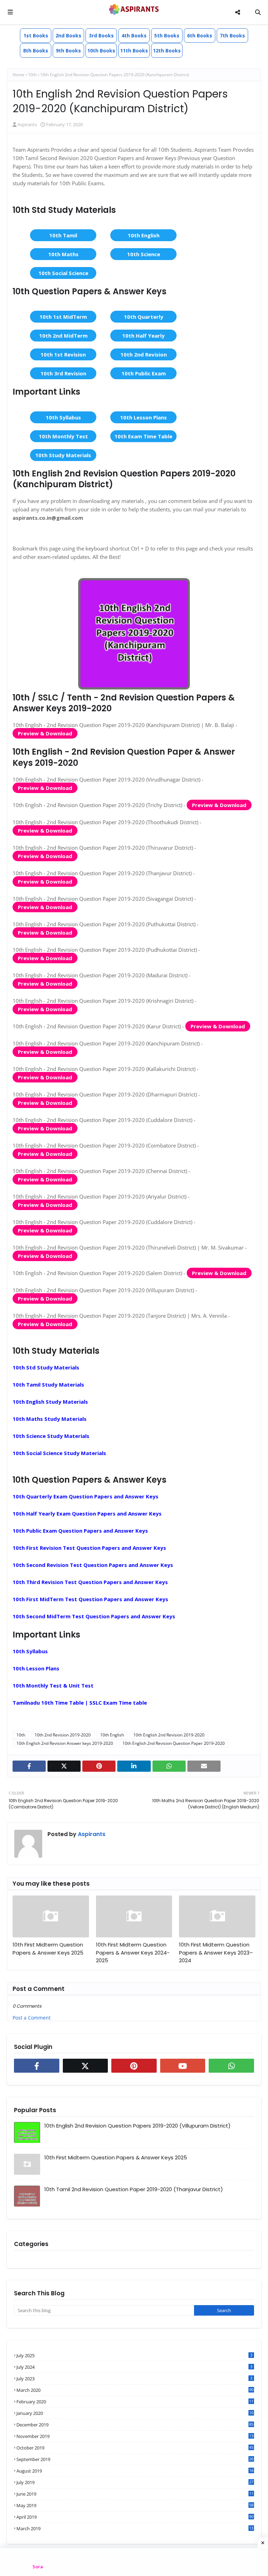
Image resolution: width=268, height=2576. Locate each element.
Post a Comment (32, 2018)
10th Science (144, 254)
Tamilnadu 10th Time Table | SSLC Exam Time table (80, 1703)
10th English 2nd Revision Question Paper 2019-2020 (174, 1743)
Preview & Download (45, 733)
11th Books (134, 51)
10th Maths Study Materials (50, 1419)
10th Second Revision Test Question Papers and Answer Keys (93, 1565)
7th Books (232, 35)
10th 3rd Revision (63, 373)
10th (32, 75)
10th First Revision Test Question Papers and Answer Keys (89, 1548)
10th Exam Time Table (143, 436)
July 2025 (134, 2355)
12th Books (167, 51)
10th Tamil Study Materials (48, 1384)
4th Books (134, 35)
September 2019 (135, 2459)
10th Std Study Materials (46, 1367)
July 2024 (134, 2367)
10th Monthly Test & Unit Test (53, 1685)
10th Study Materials (63, 455)
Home (18, 75)
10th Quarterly (144, 317)
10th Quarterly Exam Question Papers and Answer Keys (85, 1496)
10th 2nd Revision (144, 354)
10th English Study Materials (50, 1402)
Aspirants (27, 124)
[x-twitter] (64, 1766)
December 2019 (135, 2425)
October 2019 (135, 2448)
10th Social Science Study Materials (59, 1453)
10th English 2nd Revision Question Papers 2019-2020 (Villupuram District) (137, 2126)
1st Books (36, 35)
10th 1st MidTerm (63, 317)
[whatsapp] (169, 1766)
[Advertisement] (134, 2562)
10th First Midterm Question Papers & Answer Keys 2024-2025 (133, 1952)
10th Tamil (63, 235)
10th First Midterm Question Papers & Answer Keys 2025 (48, 1949)
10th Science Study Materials (51, 1436)
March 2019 (135, 2528)
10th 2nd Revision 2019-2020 (63, 1735)
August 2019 (135, 2471)
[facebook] (29, 1766)
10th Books (101, 51)
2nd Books (68, 35)
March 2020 (135, 2390)
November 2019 (135, 2436)
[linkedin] (134, 1766)
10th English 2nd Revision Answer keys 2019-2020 (65, 1743)
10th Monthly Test (63, 436)
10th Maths (63, 254)
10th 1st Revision (63, 354)
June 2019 (135, 2494)
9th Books (68, 51)
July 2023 (134, 2379)
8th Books (36, 51)
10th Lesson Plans (143, 417)
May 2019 (135, 2505)
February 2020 (135, 2402)
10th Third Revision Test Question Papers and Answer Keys (90, 1582)
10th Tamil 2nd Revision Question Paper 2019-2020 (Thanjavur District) (134, 2189)
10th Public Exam (144, 373)
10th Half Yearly (143, 336)
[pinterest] (99, 1766)
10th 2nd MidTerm (63, 336)
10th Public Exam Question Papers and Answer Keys (80, 1531)
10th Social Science (63, 273)
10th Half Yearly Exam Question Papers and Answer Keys (87, 1513)
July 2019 (135, 2482)
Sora (38, 2567)
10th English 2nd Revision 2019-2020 (169, 1735)
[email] (204, 1766)
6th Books (200, 35)
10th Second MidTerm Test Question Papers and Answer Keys (94, 1616)
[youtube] (183, 2066)
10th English (144, 235)
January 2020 (135, 2413)
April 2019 (135, 2517)
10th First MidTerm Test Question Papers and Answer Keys (90, 1599)
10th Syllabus (63, 417)
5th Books (167, 35)
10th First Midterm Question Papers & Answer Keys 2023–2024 (216, 1952)
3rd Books (101, 35)
